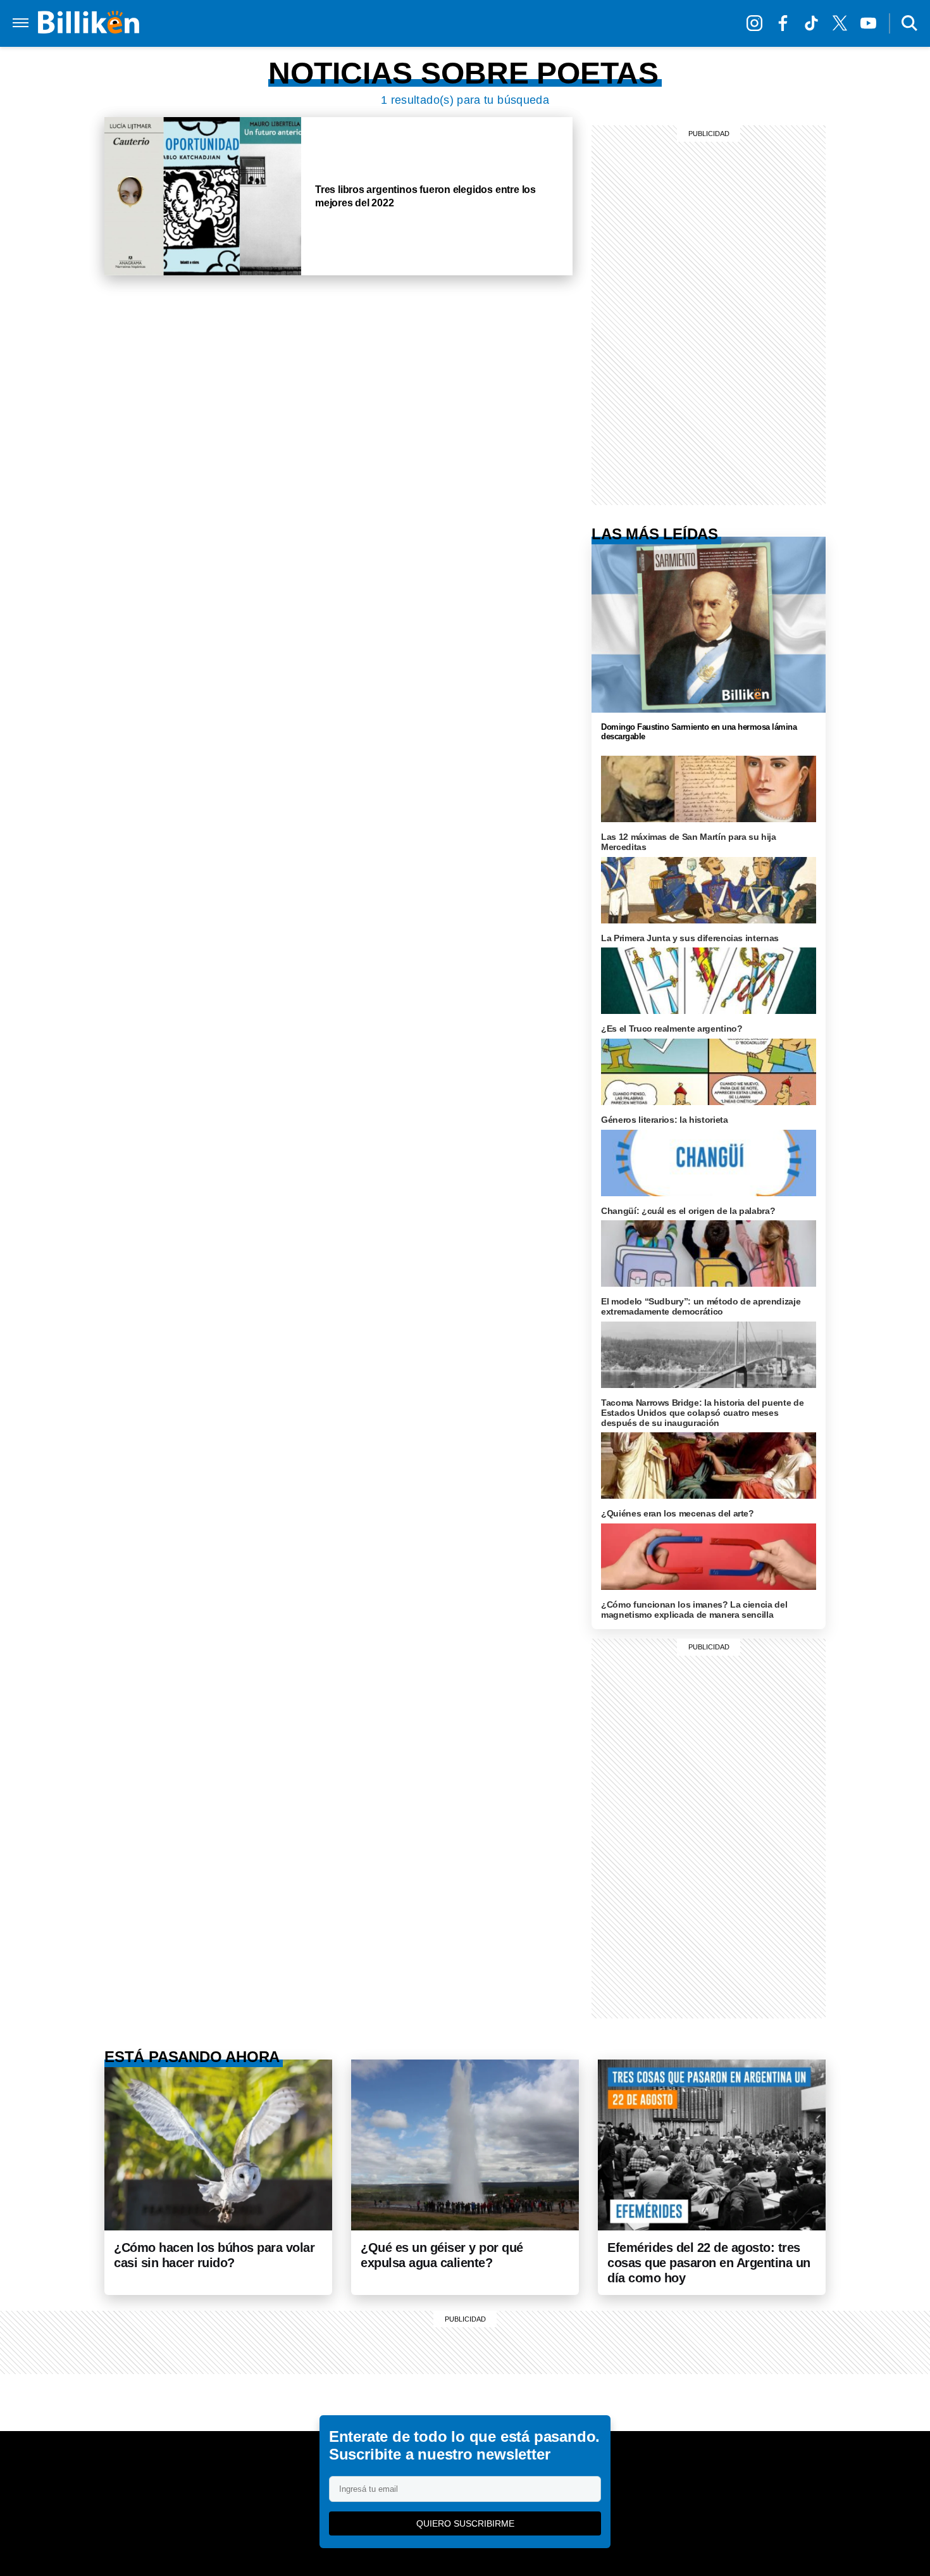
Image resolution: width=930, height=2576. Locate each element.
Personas (539, 23)
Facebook (786, 23)
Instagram (758, 23)
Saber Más (348, 23)
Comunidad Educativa (630, 23)
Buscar (909, 23)
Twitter (843, 23)
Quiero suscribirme (465, 2523)
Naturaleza (417, 23)
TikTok (815, 23)
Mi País (293, 23)
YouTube (871, 23)
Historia (481, 23)
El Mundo (240, 23)
